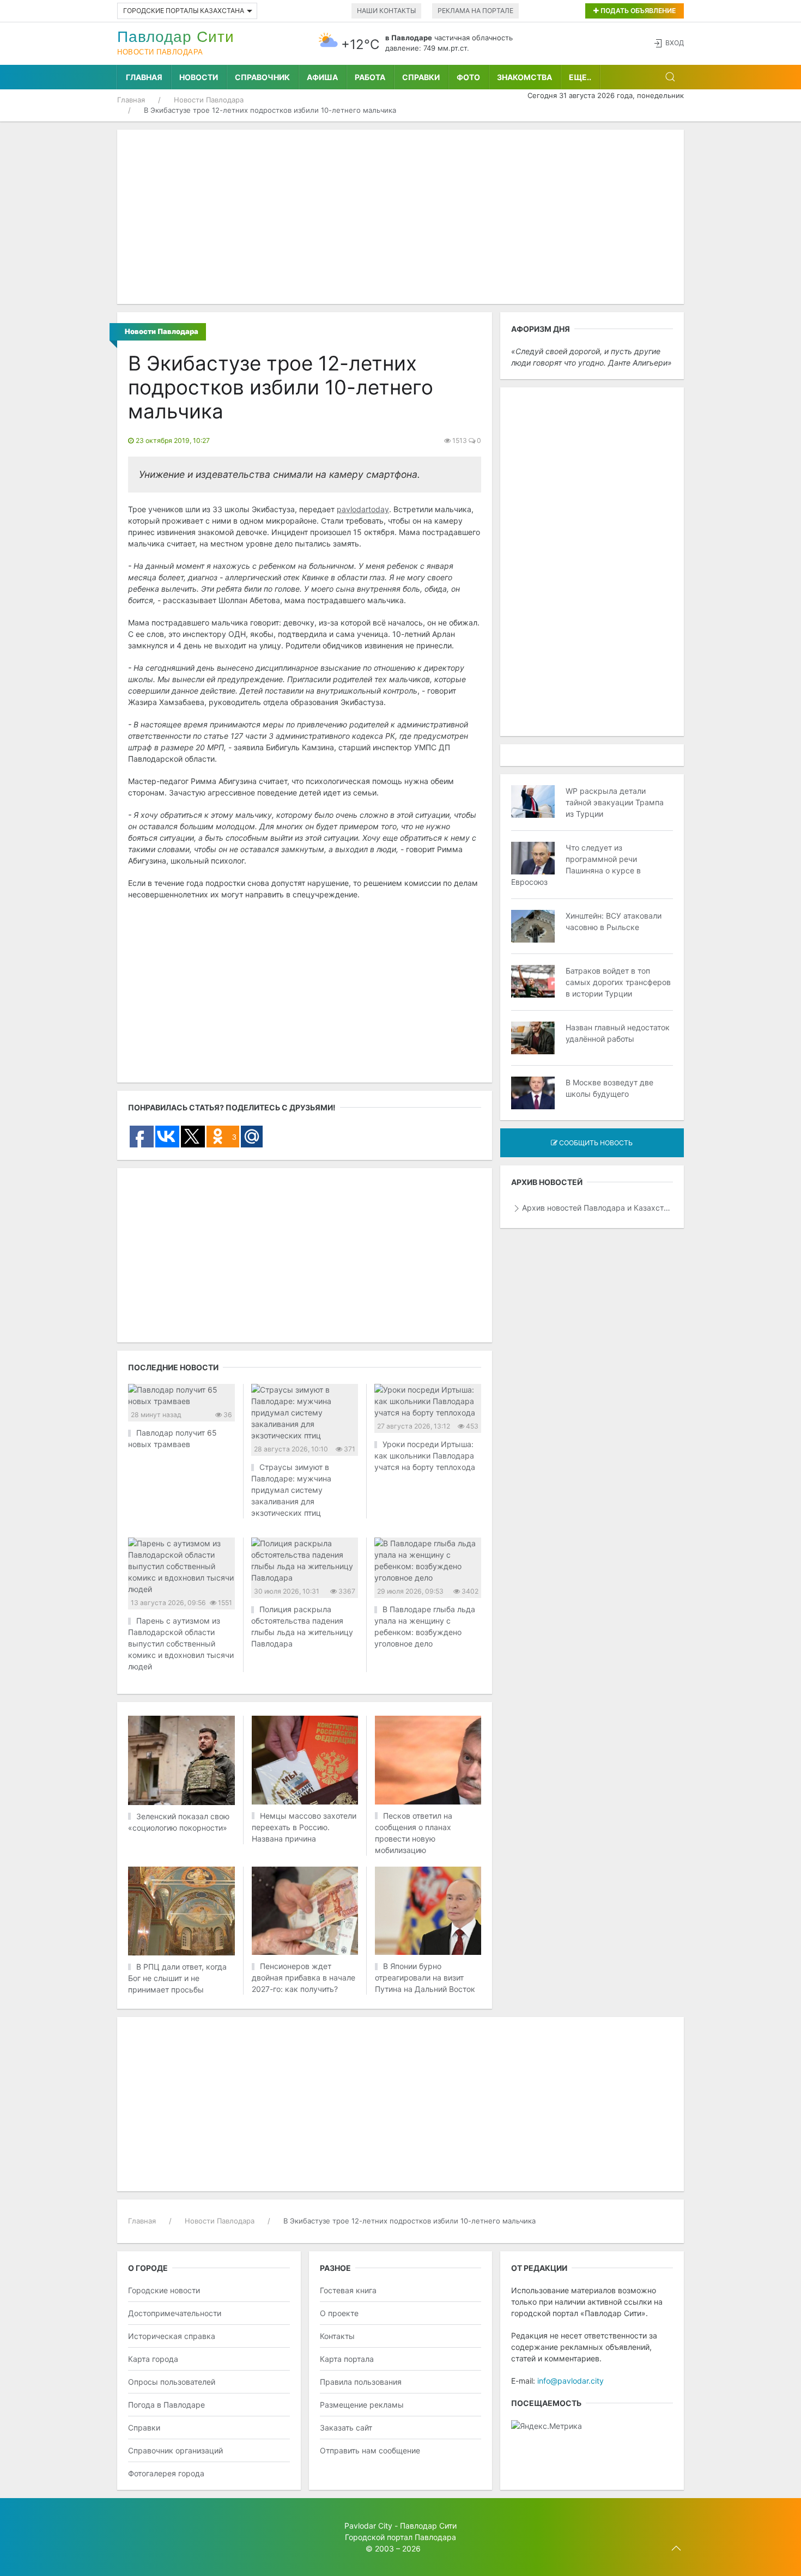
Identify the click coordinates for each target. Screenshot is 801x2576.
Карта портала (347, 2359)
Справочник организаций (175, 2450)
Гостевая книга (348, 2290)
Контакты (337, 2336)
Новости (199, 77)
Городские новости (164, 2290)
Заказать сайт (346, 2428)
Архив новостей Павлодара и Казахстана (597, 1208)
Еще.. (580, 77)
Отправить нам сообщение (370, 2450)
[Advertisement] (400, 217)
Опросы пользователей (172, 2382)
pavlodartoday (363, 509)
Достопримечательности (175, 2313)
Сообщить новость (595, 1143)
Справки (421, 77)
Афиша (322, 77)
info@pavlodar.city (571, 2381)
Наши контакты (386, 11)
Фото (468, 77)
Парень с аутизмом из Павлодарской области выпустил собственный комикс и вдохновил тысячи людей (181, 1644)
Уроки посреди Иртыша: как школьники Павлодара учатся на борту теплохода (425, 1456)
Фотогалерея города (166, 2473)
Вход (675, 43)
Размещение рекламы (362, 2405)
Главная (144, 77)
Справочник (262, 77)
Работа (370, 77)
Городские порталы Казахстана (184, 11)
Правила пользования (361, 2382)
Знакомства (524, 77)
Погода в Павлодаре (166, 2405)
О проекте (339, 2313)
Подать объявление (637, 11)
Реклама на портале (475, 11)
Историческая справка (172, 2336)
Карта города (153, 2359)
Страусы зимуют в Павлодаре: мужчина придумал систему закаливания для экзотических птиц (291, 1490)
